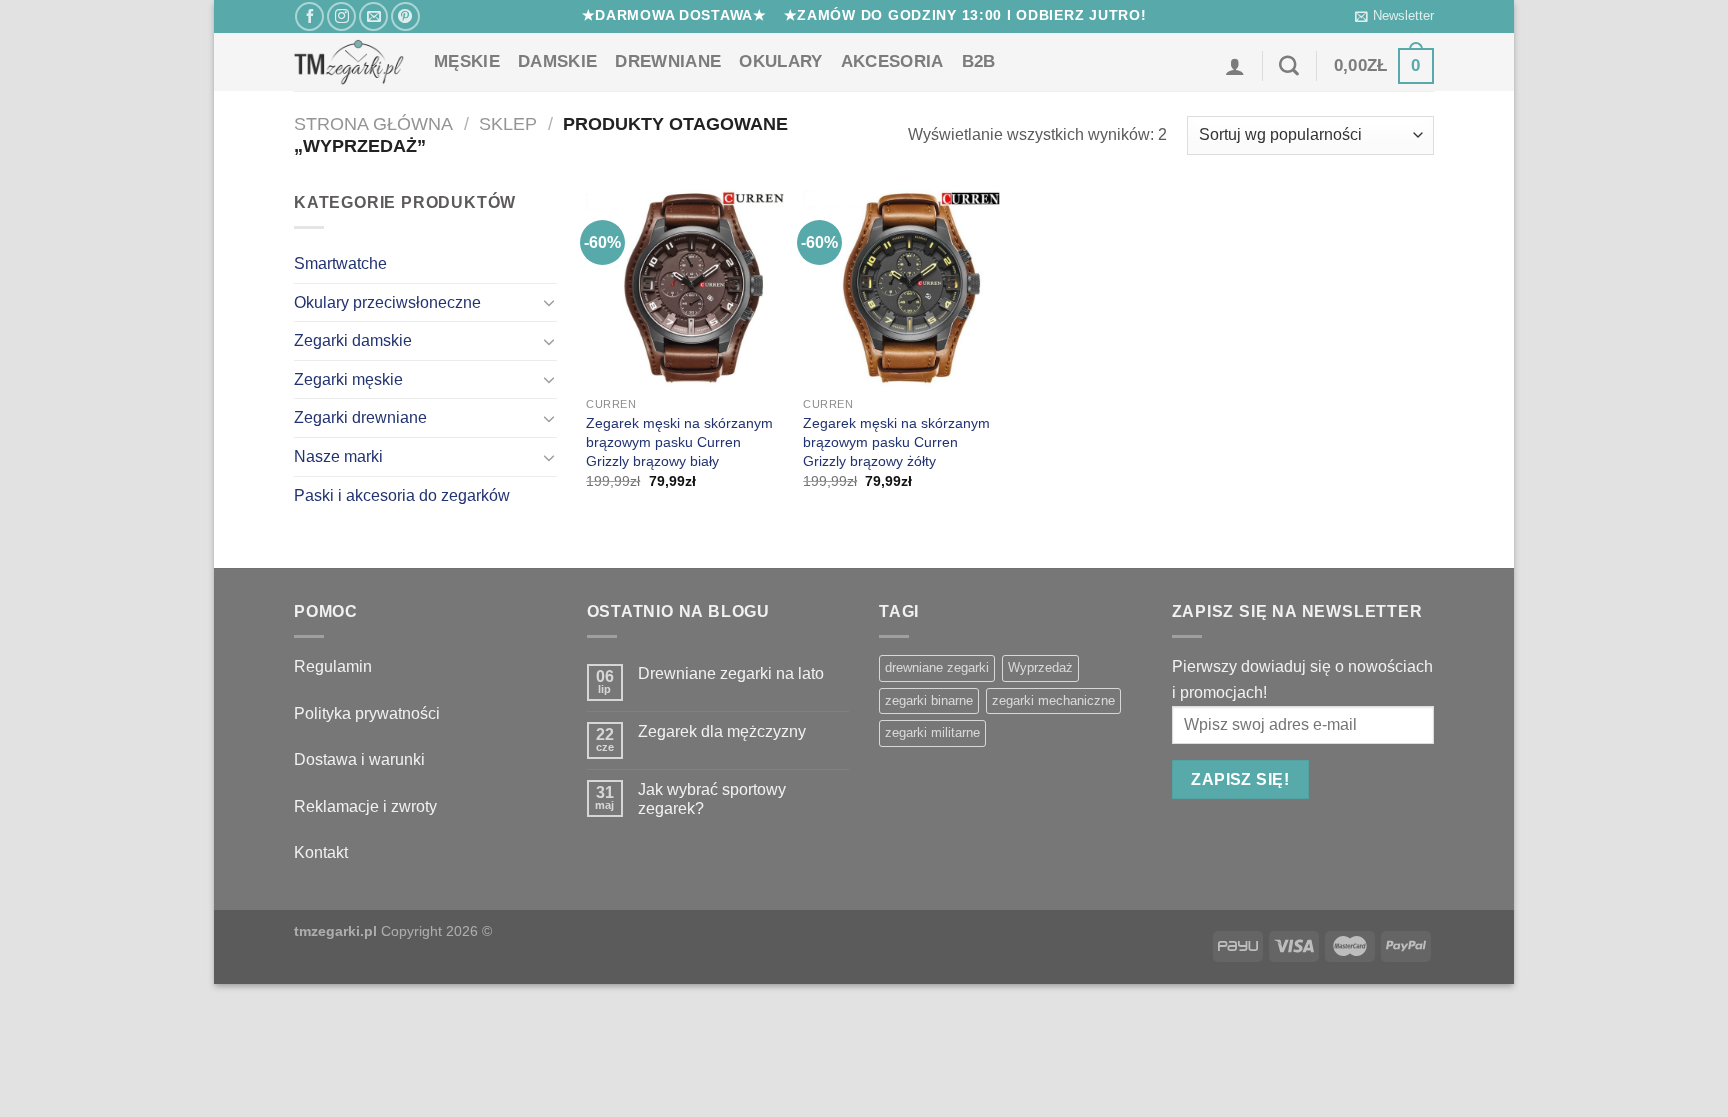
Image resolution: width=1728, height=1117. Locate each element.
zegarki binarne (929, 700)
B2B (979, 61)
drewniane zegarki (937, 667)
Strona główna (373, 123)
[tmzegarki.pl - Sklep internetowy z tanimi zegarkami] (349, 62)
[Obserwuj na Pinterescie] (405, 16)
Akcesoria (892, 61)
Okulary (780, 61)
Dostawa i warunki (359, 759)
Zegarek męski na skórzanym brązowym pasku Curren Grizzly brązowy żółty (896, 441)
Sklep (508, 123)
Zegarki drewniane (360, 417)
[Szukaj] (1289, 66)
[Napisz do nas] (373, 16)
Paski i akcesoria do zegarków (402, 495)
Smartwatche (340, 263)
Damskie (557, 61)
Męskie (467, 61)
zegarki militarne (932, 732)
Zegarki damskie (353, 340)
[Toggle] (549, 302)
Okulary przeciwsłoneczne (387, 302)
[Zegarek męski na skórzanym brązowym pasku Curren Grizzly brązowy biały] (684, 288)
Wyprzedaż (1040, 667)
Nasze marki (338, 456)
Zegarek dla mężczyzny (722, 731)
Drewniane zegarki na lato (731, 673)
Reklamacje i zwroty (365, 806)
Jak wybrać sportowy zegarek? (712, 799)
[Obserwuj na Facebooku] (309, 16)
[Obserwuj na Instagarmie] (341, 16)
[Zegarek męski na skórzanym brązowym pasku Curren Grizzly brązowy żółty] (901, 288)
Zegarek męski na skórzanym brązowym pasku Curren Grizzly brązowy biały (679, 441)
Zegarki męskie (348, 379)
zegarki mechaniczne (1053, 700)
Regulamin (333, 666)
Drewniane (668, 61)
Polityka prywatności (367, 713)
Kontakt (321, 852)
